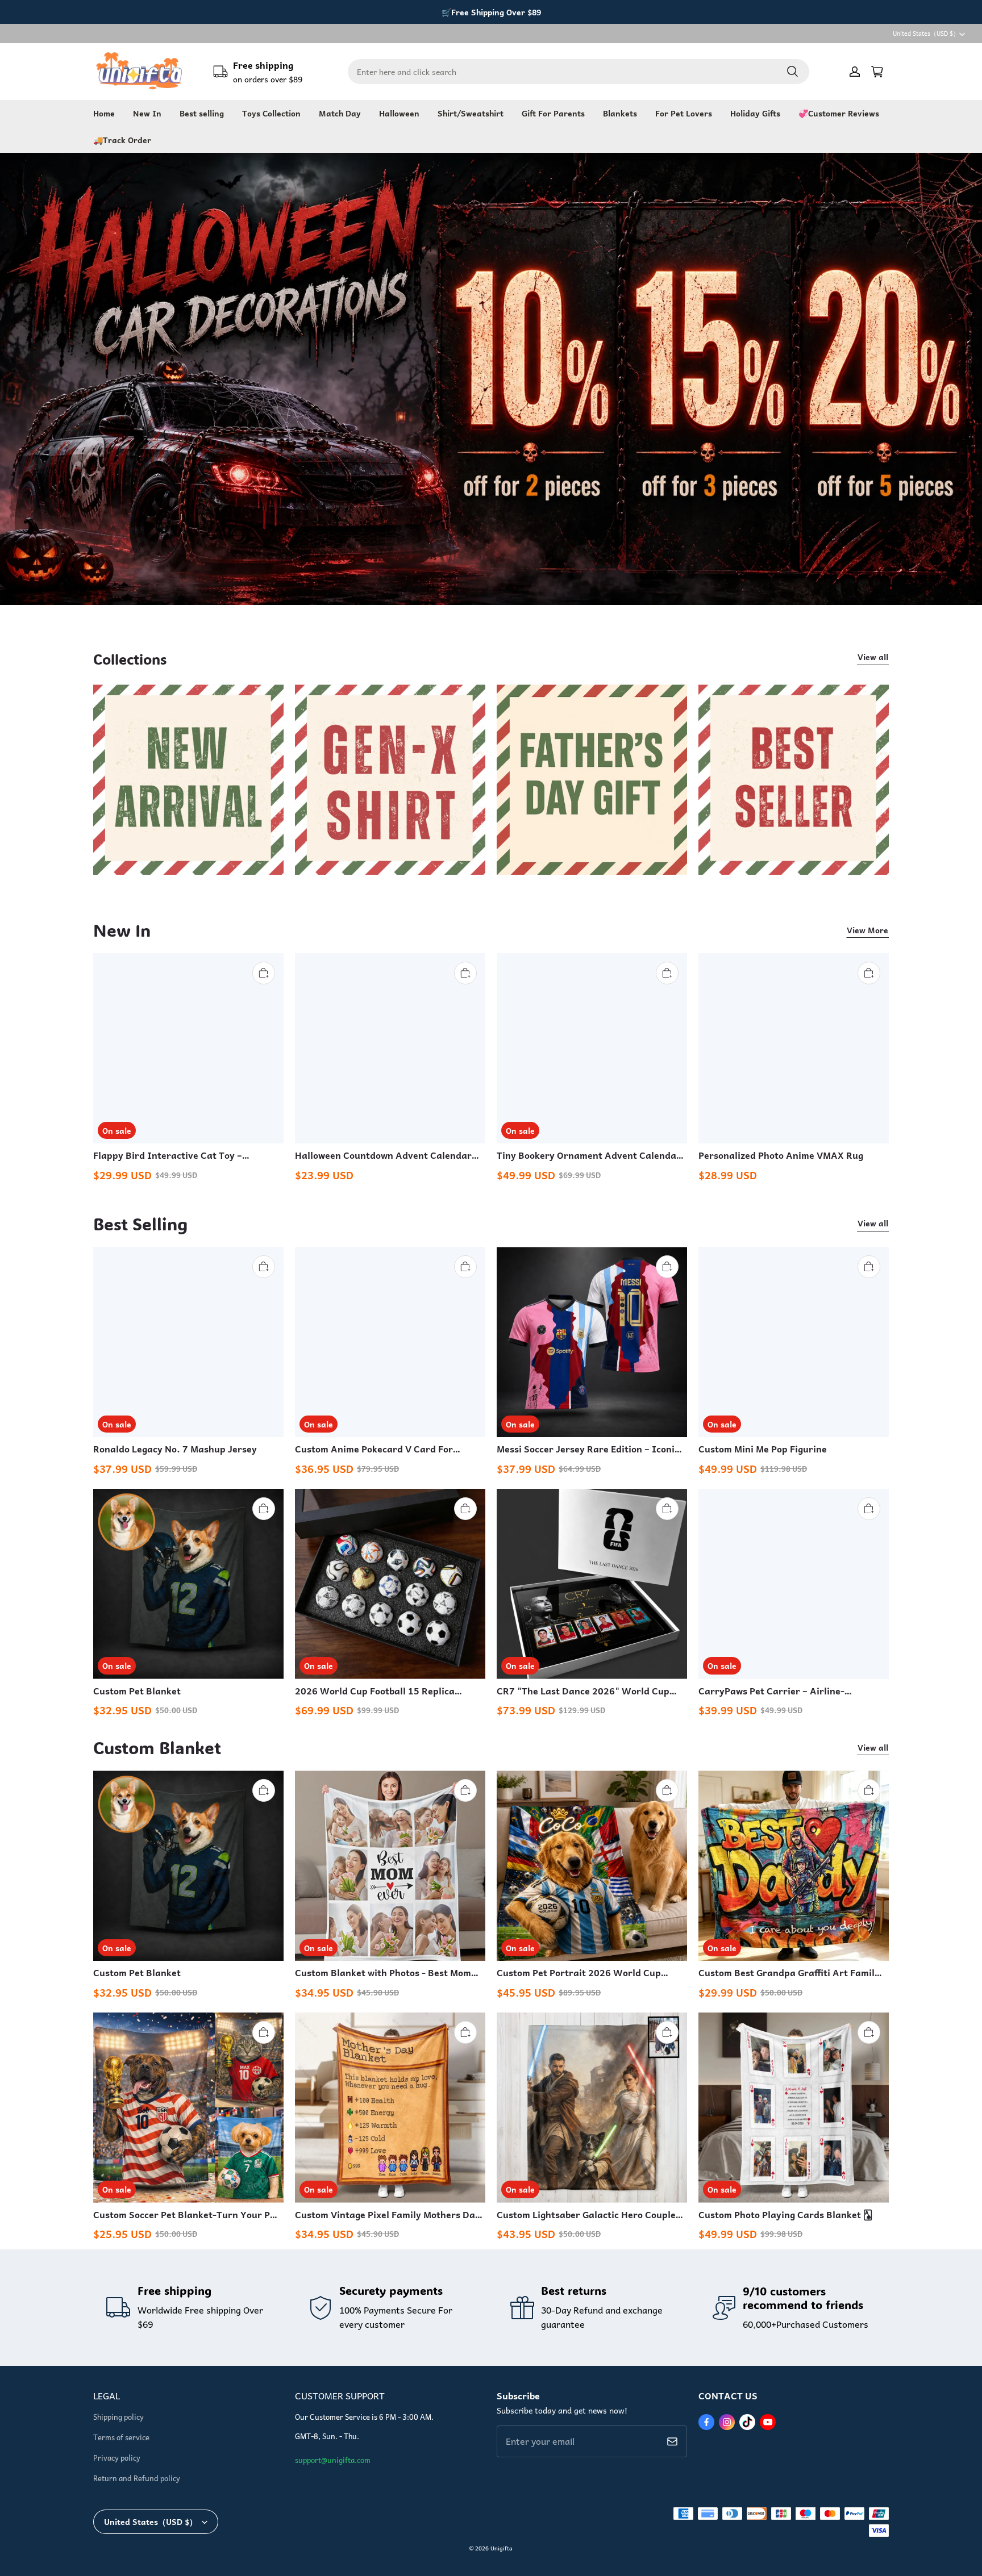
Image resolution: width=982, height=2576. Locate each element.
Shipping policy (118, 2417)
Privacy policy (117, 2458)
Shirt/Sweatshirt (471, 113)
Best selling (202, 113)
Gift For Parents (553, 113)
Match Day (340, 113)
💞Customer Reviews (839, 113)
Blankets (620, 113)
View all (873, 657)
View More (867, 930)
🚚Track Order (122, 140)
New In (147, 113)
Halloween (399, 113)
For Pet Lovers (684, 113)
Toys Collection (271, 113)
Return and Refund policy (137, 2478)
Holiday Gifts (755, 113)
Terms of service (121, 2437)
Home (104, 113)
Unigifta (502, 2548)
